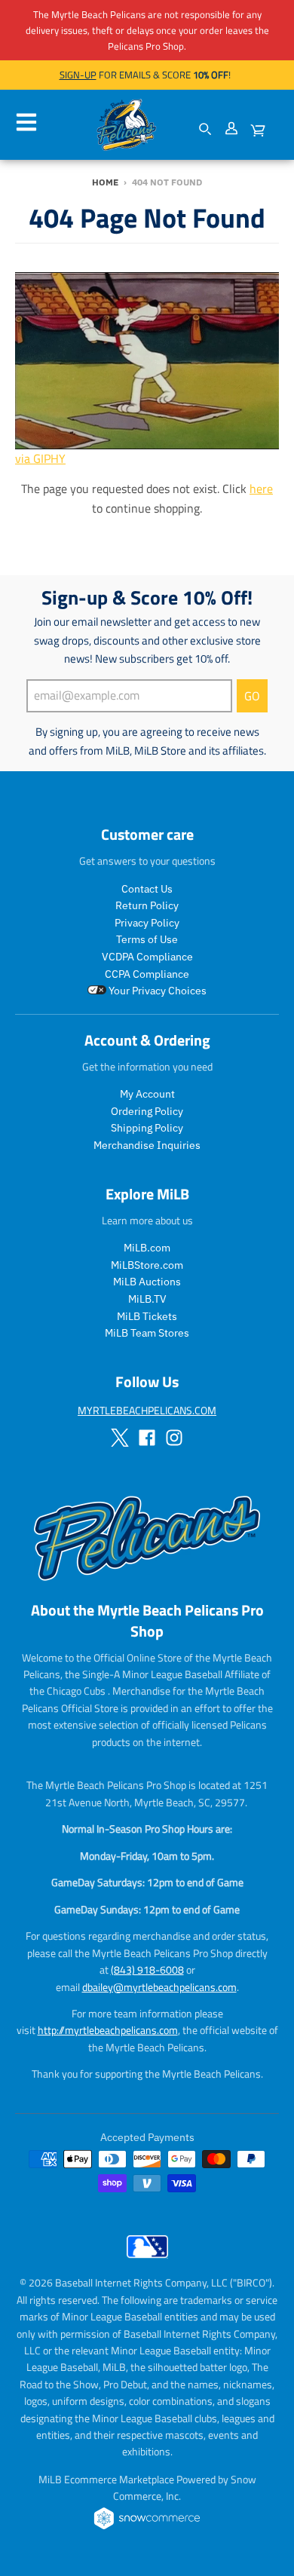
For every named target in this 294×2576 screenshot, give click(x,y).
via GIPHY (40, 458)
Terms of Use (147, 939)
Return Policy (147, 905)
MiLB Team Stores (147, 1333)
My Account (147, 1094)
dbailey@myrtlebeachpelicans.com (159, 1987)
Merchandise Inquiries (147, 1145)
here (261, 489)
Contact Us (147, 889)
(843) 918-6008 (147, 1970)
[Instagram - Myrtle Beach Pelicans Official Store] (174, 1438)
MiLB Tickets (147, 1316)
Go (252, 696)
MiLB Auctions (147, 1282)
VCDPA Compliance (147, 957)
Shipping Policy (147, 1128)
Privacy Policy (147, 923)
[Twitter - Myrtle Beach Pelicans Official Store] (120, 1438)
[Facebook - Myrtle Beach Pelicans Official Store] (147, 1438)
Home (105, 182)
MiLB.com (147, 1248)
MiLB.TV (147, 1299)
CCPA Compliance (147, 974)
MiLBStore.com (147, 1265)
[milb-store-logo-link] (147, 2262)
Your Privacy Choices (156, 991)
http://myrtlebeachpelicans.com (108, 2030)
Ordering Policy (147, 1111)
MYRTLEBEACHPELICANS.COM (147, 1410)
